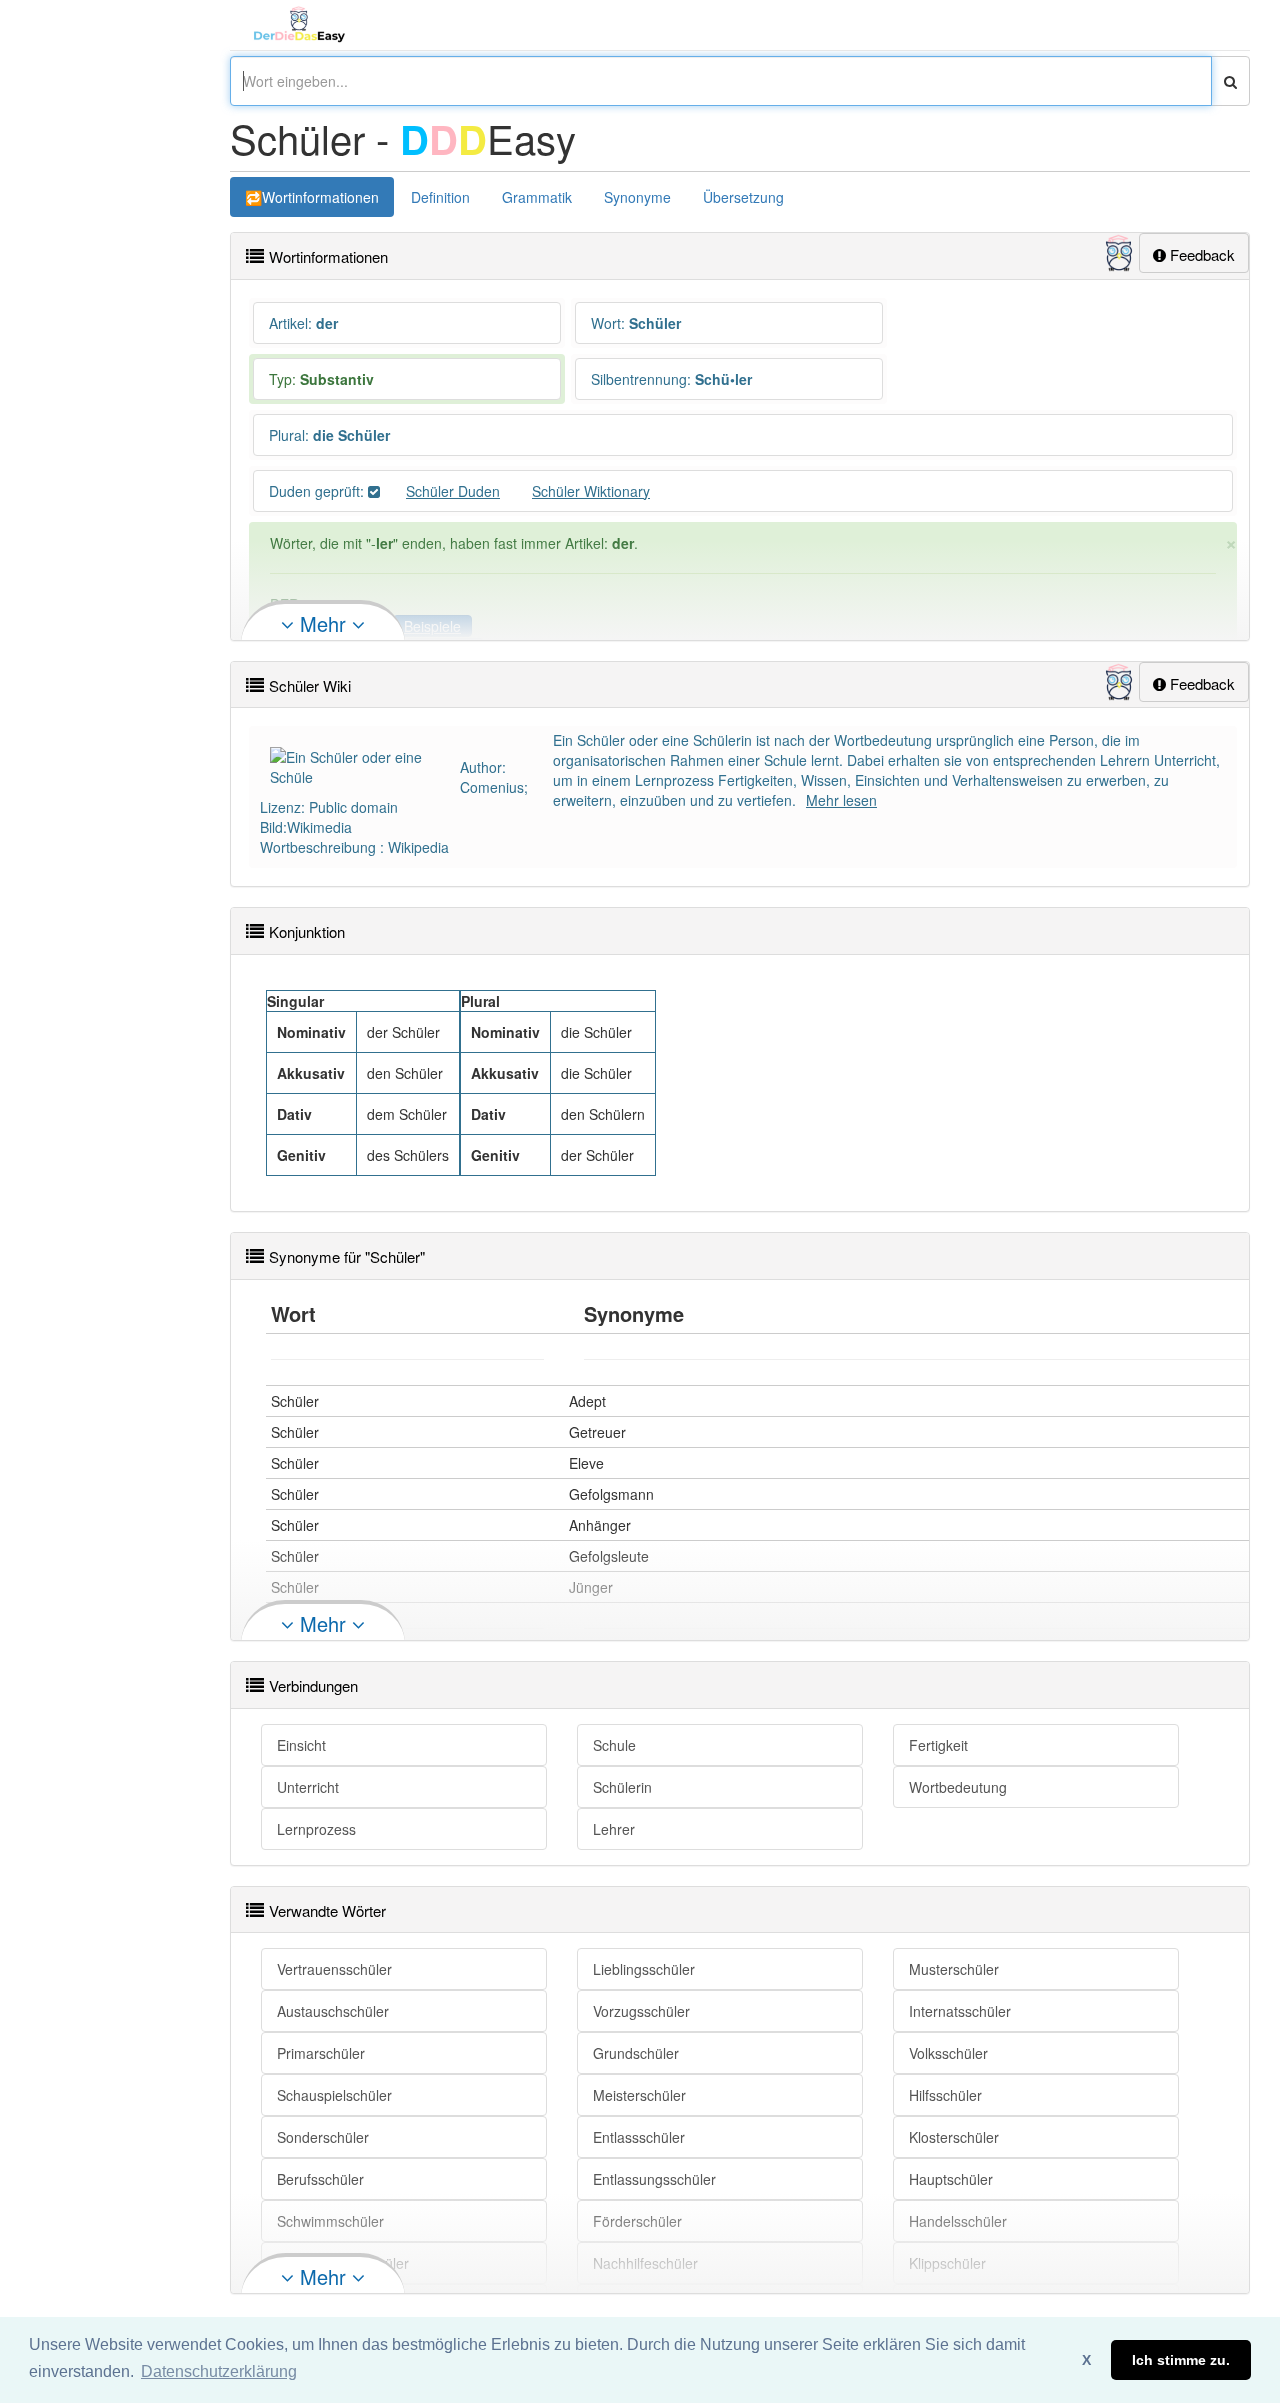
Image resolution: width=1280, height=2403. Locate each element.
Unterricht (308, 1787)
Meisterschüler (639, 2095)
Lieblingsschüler (644, 1969)
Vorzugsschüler (641, 2011)
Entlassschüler (639, 2137)
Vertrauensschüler (334, 1969)
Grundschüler (636, 2053)
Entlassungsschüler (654, 2179)
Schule (614, 1745)
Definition (440, 197)
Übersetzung (743, 197)
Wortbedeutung (958, 1787)
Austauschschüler (333, 2011)
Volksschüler (948, 2053)
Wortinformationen (320, 197)
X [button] (1086, 2360)
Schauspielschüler (334, 2095)
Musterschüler (954, 1969)
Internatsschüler (960, 2011)
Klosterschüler (954, 2137)
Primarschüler (321, 2053)
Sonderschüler (323, 2137)
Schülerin (622, 1787)
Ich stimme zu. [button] (1181, 2360)
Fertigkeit (938, 1745)
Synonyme (637, 197)
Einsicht (301, 1745)
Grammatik (537, 197)
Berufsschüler (320, 2179)
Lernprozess (316, 1829)
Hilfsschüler (945, 2095)
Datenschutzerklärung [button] (219, 2371)
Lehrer (614, 1829)
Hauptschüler (951, 2179)
